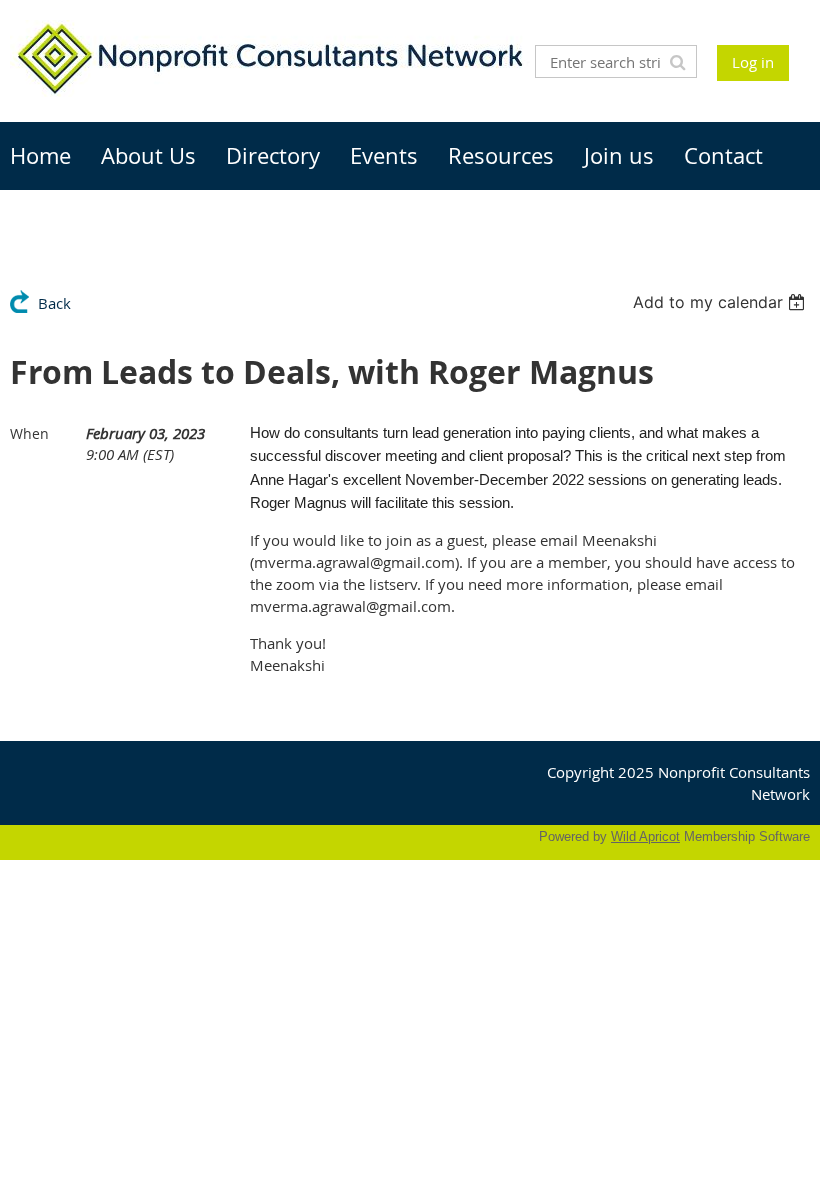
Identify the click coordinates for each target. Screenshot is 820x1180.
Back (54, 303)
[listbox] (721, 302)
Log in (753, 62)
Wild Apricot (645, 836)
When (29, 433)
